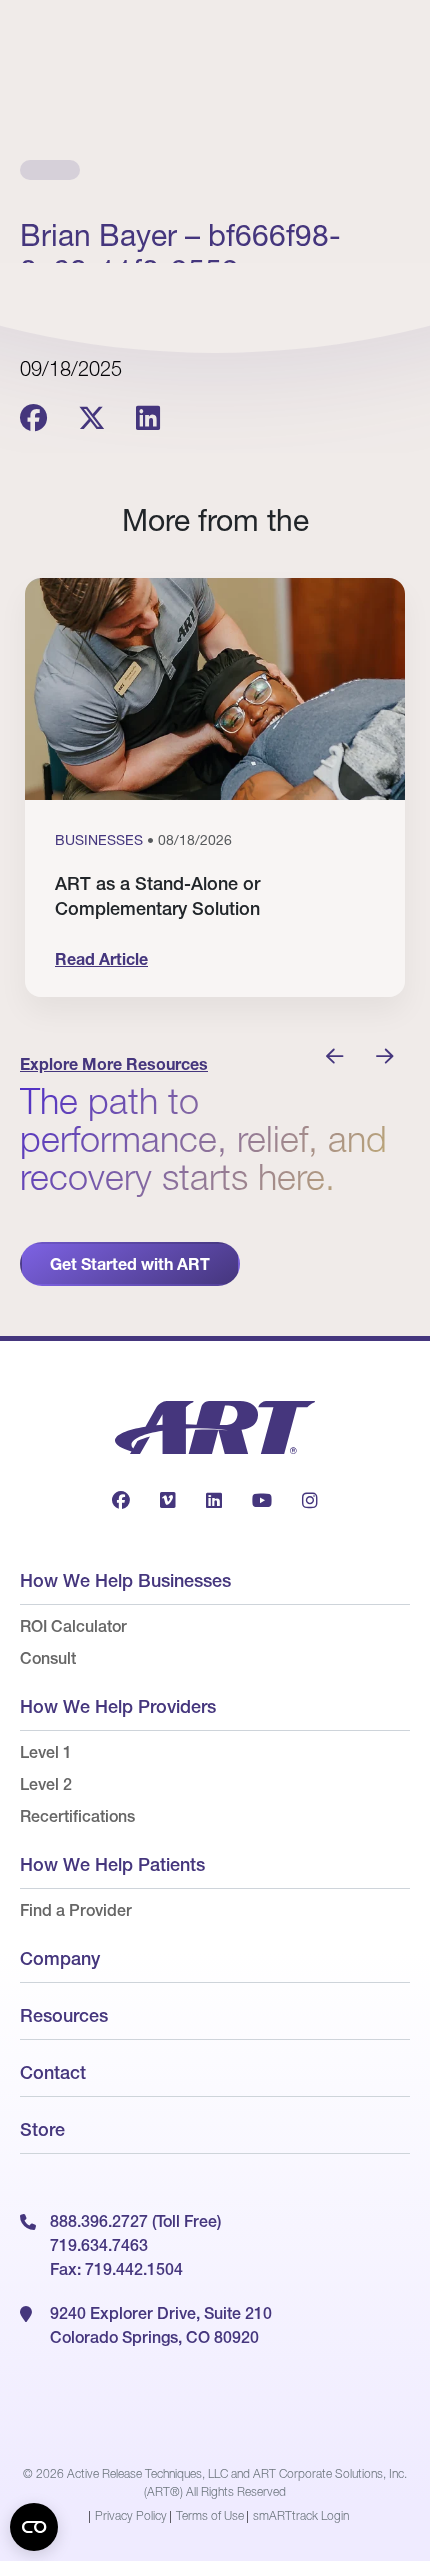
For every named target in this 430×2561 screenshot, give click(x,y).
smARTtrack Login (301, 2515)
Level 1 (46, 1752)
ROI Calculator (73, 1626)
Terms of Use (210, 2515)
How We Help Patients (112, 1864)
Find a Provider (76, 1910)
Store (42, 2129)
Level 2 (46, 1784)
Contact (53, 2072)
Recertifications (77, 1816)
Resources (64, 2015)
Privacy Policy (131, 2515)
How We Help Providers (118, 1706)
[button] (335, 1057)
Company (60, 1958)
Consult (48, 1658)
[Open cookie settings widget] (34, 2527)
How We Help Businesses (125, 1580)
